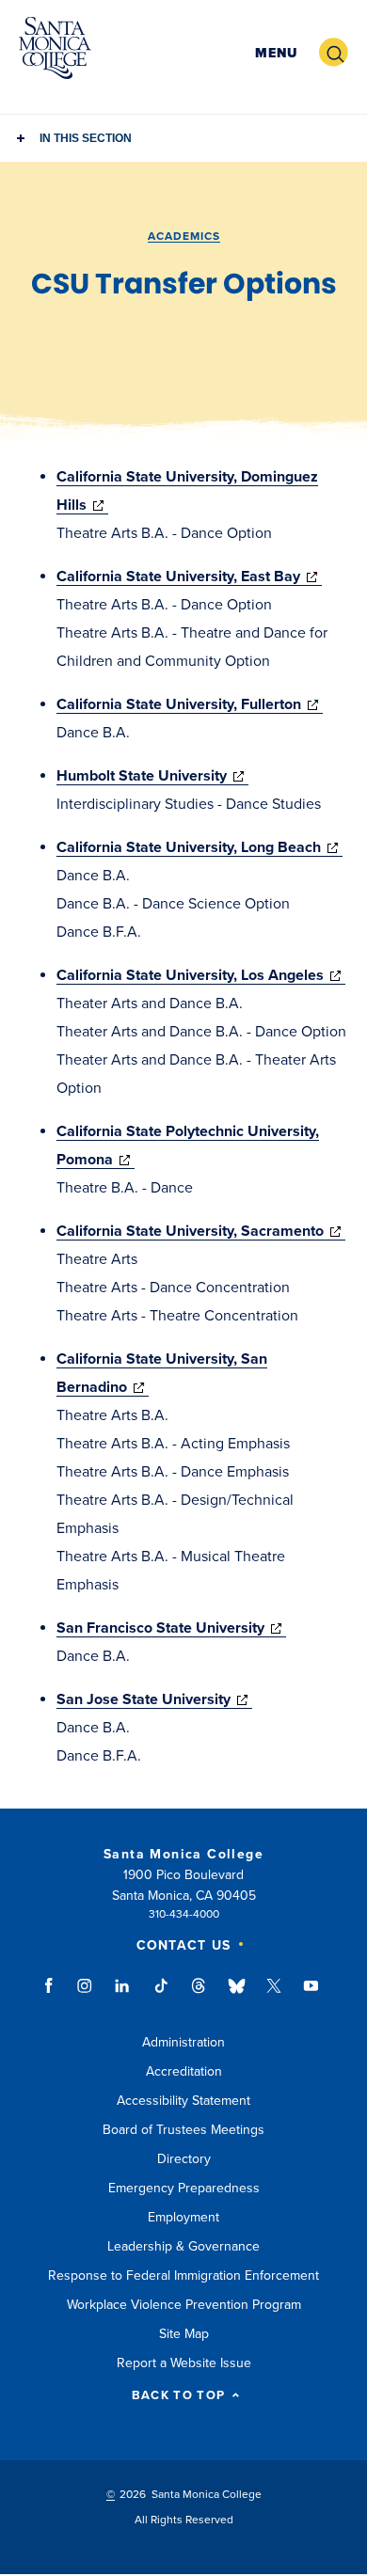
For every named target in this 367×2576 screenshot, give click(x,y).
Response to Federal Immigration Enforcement (183, 2276)
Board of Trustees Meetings (183, 2130)
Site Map (184, 2334)
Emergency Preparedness (184, 2188)
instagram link (86, 1995)
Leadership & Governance (183, 2246)
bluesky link (237, 1995)
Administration (183, 2042)
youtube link (311, 1995)
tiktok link (161, 1995)
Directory (184, 2159)
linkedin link (123, 1995)
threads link (199, 1995)
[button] (276, 53)
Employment (183, 2217)
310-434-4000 (184, 1914)
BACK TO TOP (178, 2396)
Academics (184, 236)
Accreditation (184, 2071)
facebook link (54, 1995)
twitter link (274, 1995)
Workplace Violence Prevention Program (184, 2305)
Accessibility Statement (183, 2101)
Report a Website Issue (184, 2363)
